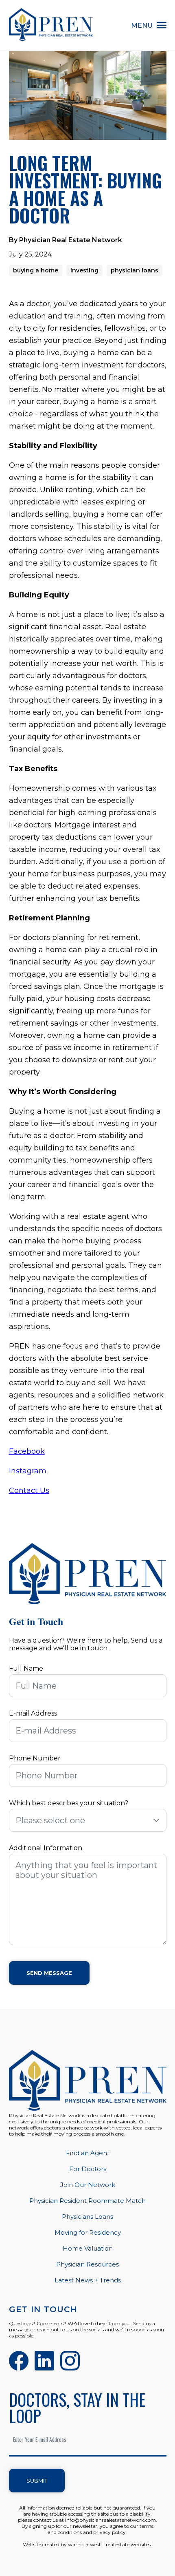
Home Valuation (88, 2248)
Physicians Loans (87, 2217)
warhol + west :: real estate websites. (110, 2544)
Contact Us (29, 1490)
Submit (37, 2481)
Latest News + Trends (88, 2280)
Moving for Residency (88, 2232)
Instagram (28, 1471)
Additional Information (46, 1848)
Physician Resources (87, 2264)
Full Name (26, 1668)
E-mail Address (33, 1713)
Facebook (27, 1451)
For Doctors (88, 2169)
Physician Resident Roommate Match (87, 2201)
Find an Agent (88, 2153)
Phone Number (35, 1758)
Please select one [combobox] (50, 1820)
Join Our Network (88, 2185)
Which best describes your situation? (69, 1803)
